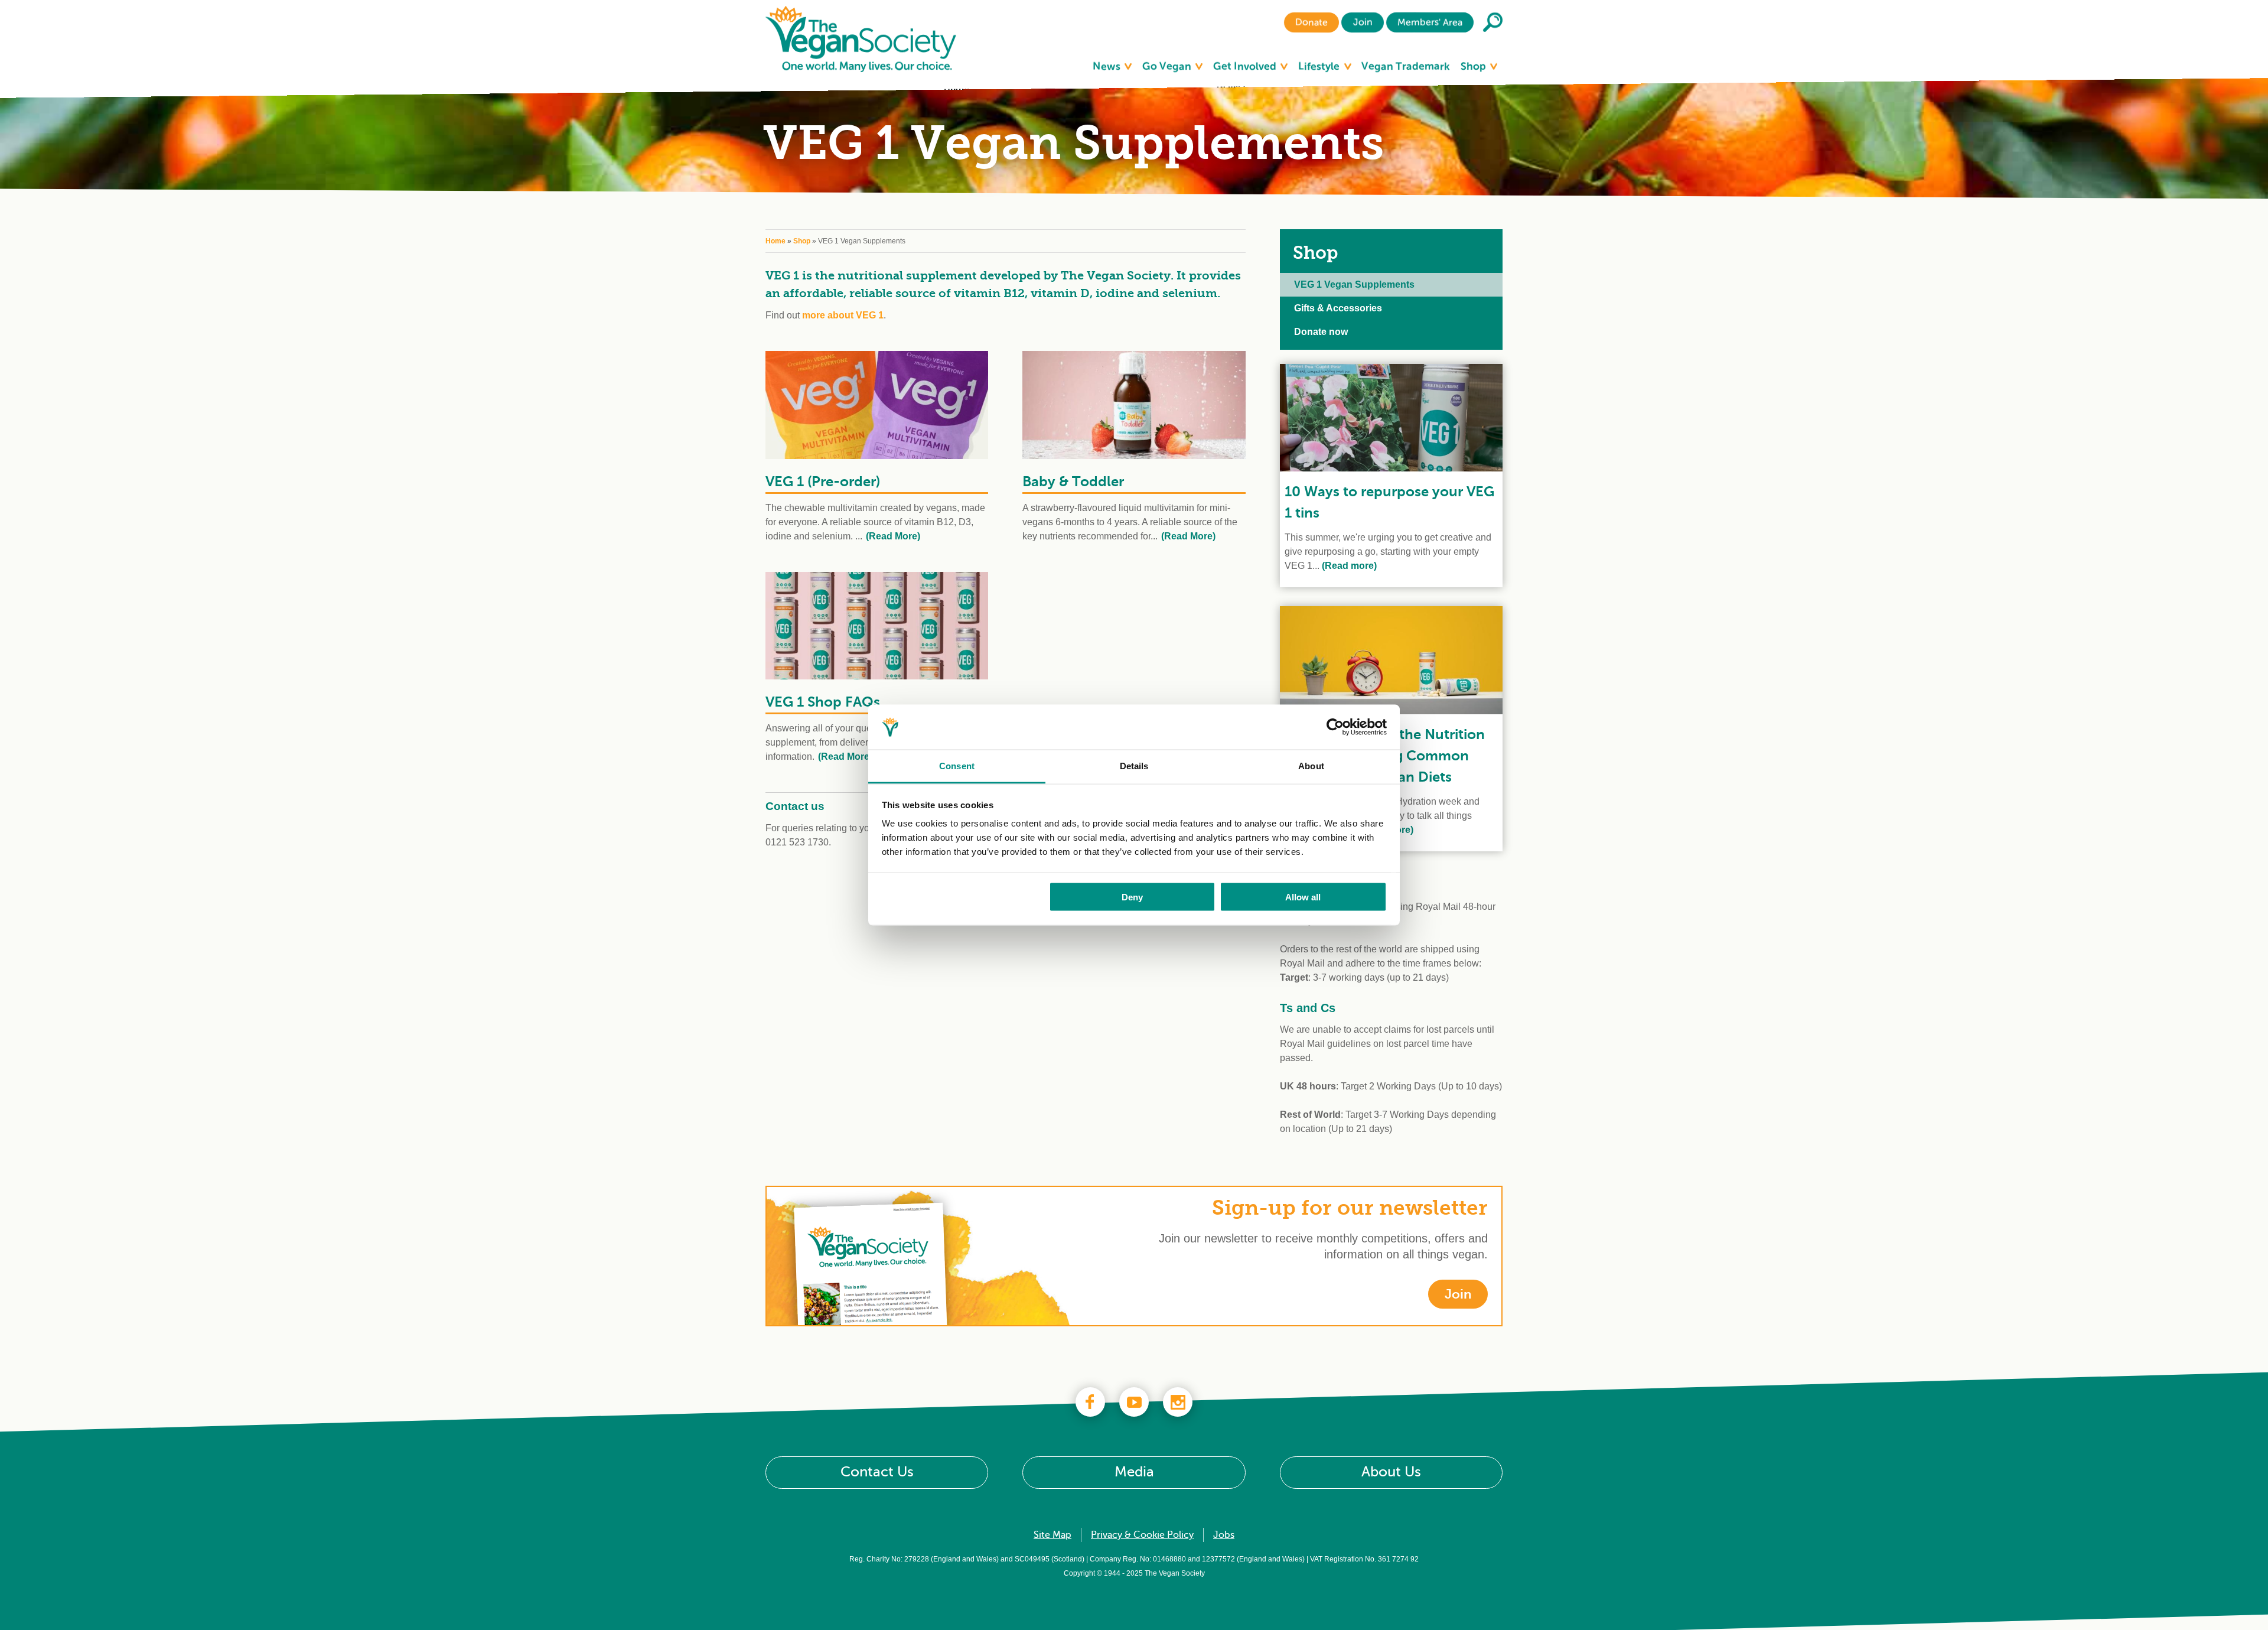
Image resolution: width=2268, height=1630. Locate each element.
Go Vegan (1168, 66)
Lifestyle (1320, 66)
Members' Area (1430, 22)
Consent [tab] (957, 766)
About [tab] (1311, 766)
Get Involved (1246, 66)
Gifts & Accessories (1338, 308)
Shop (1474, 66)
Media (1134, 1472)
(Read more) (1348, 566)
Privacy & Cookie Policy (1142, 1535)
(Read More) (893, 536)
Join (1362, 22)
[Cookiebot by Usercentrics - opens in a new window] (1335, 727)
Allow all (1303, 897)
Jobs (1224, 1535)
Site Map (1052, 1535)
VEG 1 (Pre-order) (823, 481)
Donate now (1321, 332)
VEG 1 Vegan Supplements (1354, 284)
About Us (1391, 1472)
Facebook (1090, 1402)
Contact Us (877, 1472)
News (1108, 66)
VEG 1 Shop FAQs (823, 702)
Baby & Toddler (1073, 481)
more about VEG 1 (843, 315)
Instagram (1178, 1402)
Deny (1132, 897)
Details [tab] (1134, 766)
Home (775, 241)
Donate (1311, 22)
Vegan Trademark (1406, 66)
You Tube (1134, 1402)
